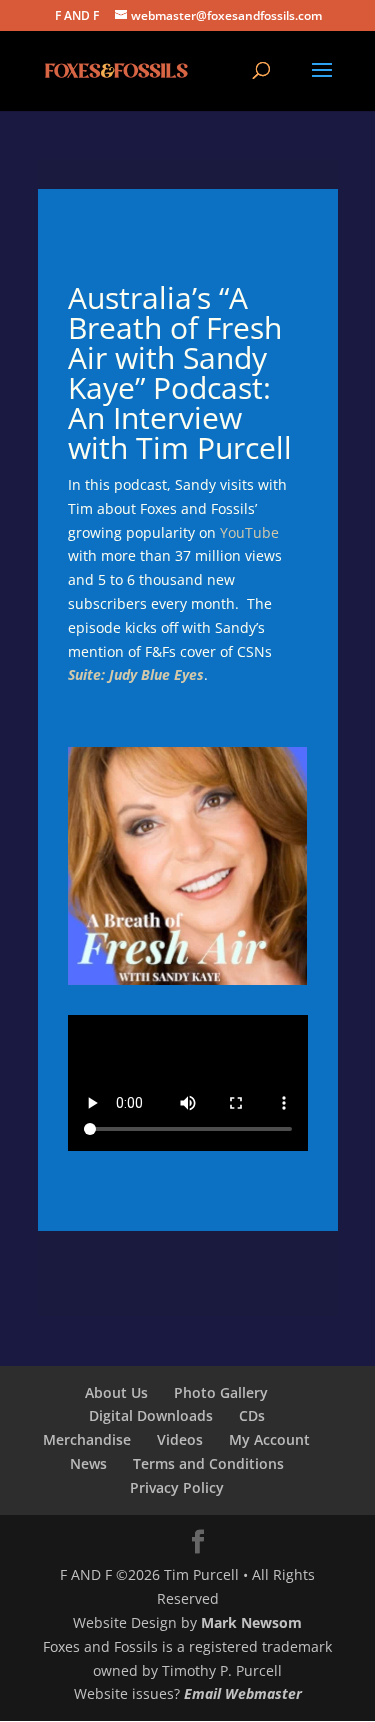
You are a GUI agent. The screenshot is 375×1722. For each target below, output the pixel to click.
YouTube (249, 532)
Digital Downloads (151, 1415)
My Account (269, 1439)
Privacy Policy (177, 1487)
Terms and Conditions (208, 1463)
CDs (252, 1415)
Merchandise (87, 1439)
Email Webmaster (243, 1693)
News (88, 1463)
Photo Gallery (221, 1392)
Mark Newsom (251, 1622)
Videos (180, 1439)
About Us (116, 1392)
